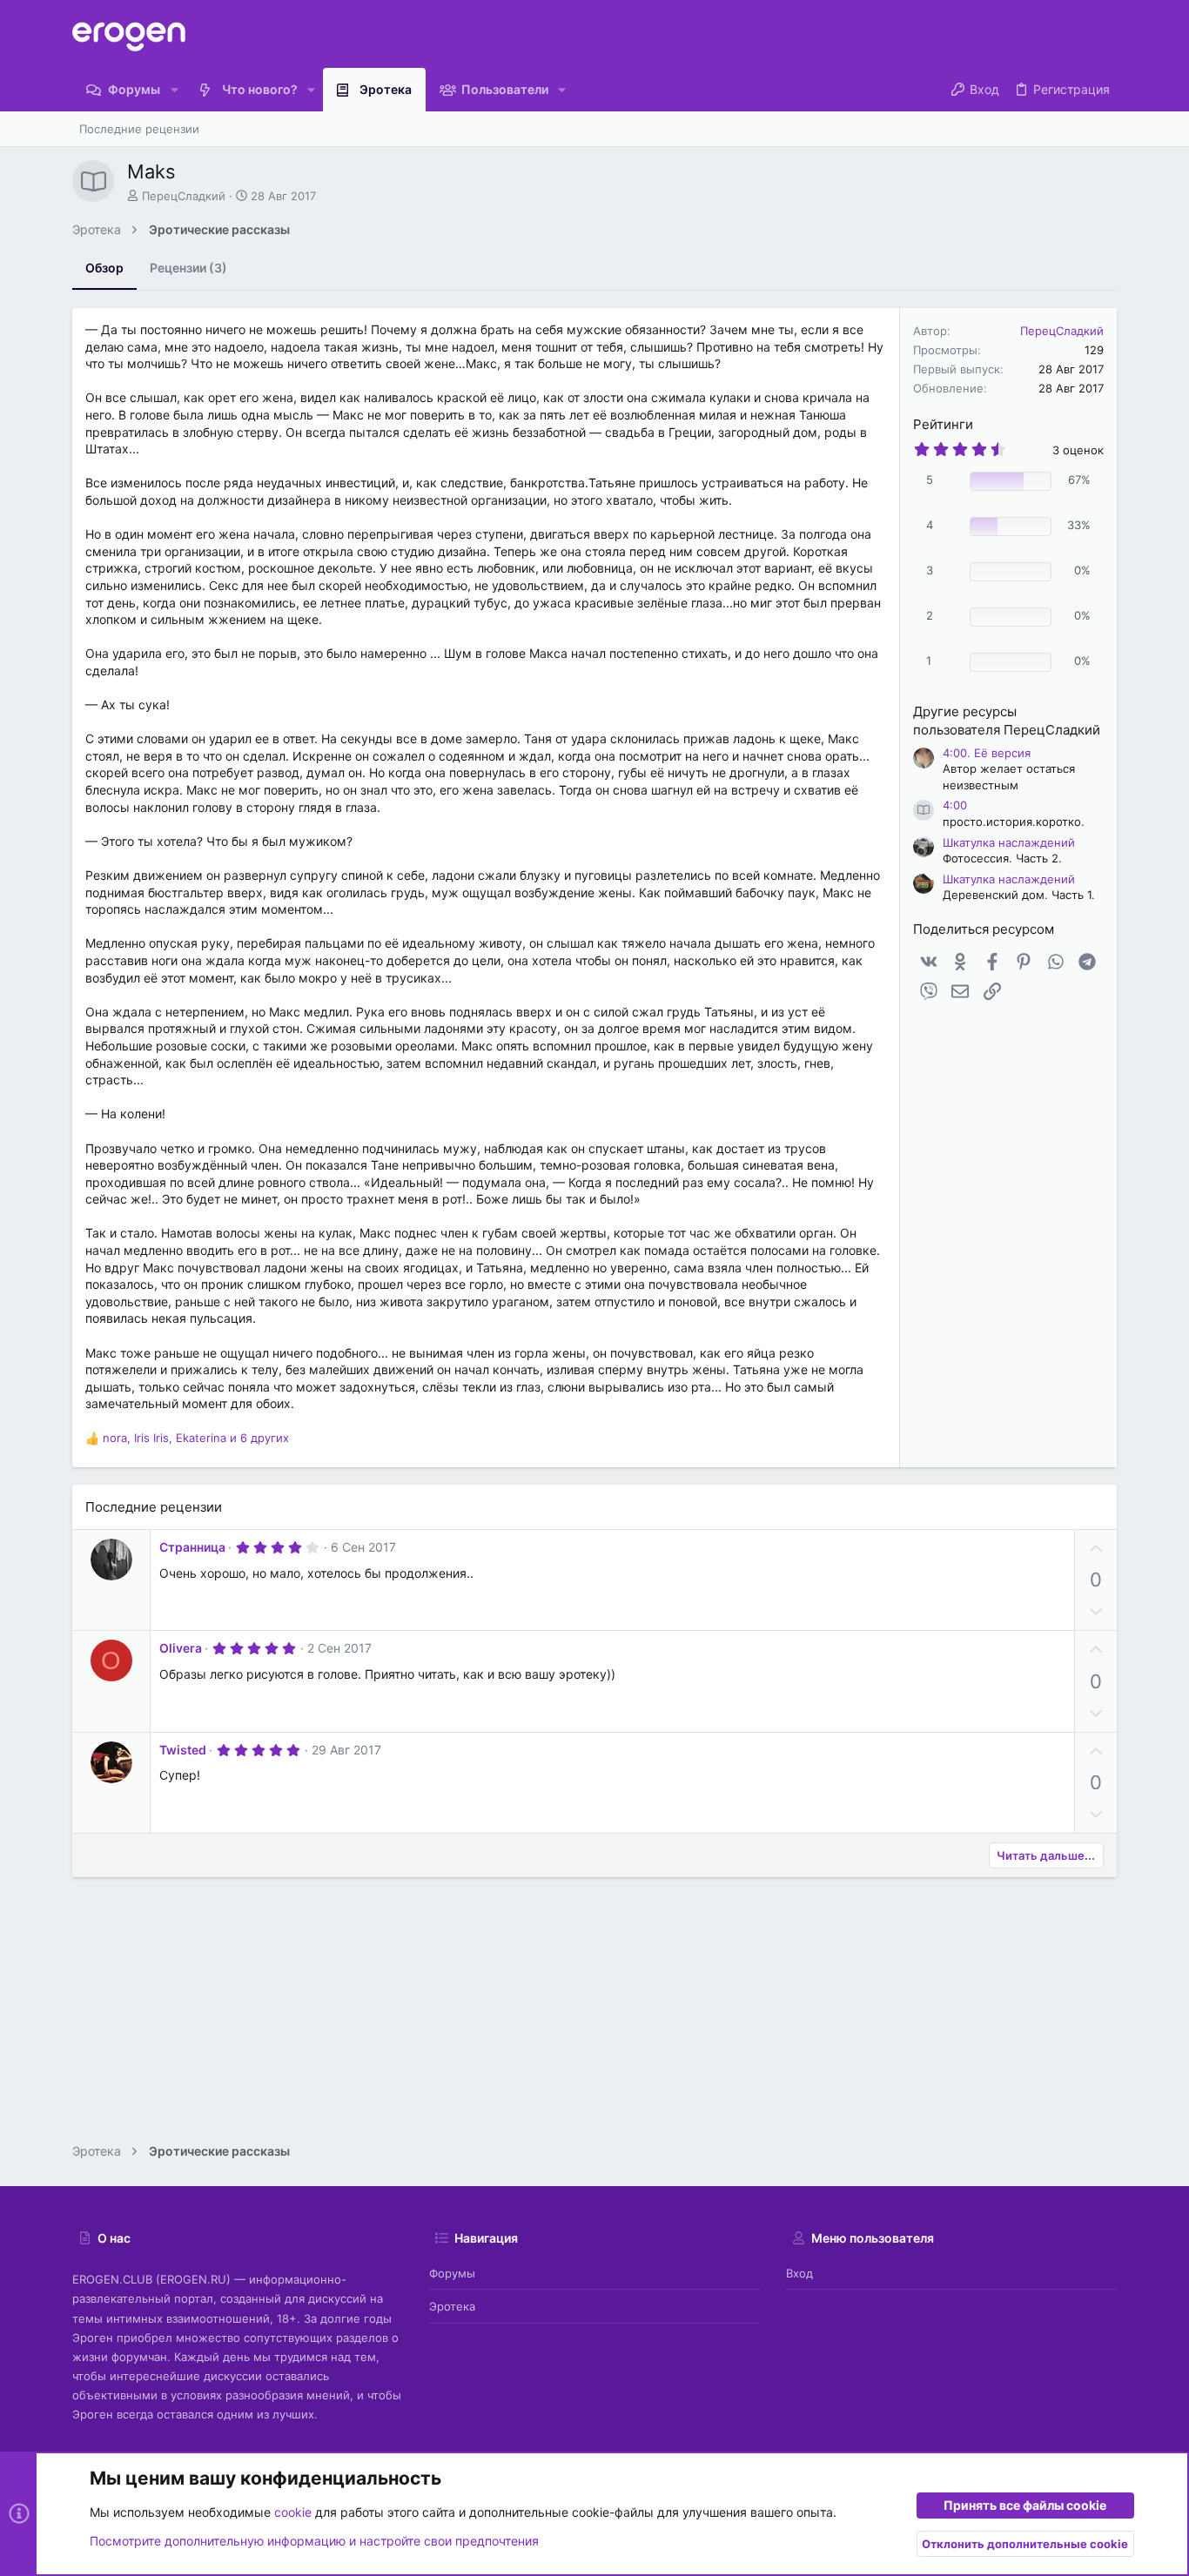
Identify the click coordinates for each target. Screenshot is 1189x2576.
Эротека (452, 2306)
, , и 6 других (196, 1438)
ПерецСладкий (184, 196)
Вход (799, 2273)
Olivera (181, 1648)
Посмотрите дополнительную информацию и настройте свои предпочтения (314, 2541)
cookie (293, 2512)
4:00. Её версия (987, 753)
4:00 (955, 805)
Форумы (452, 2273)
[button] (174, 90)
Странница (192, 1547)
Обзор (104, 268)
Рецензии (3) (188, 268)
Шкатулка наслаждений (1009, 842)
